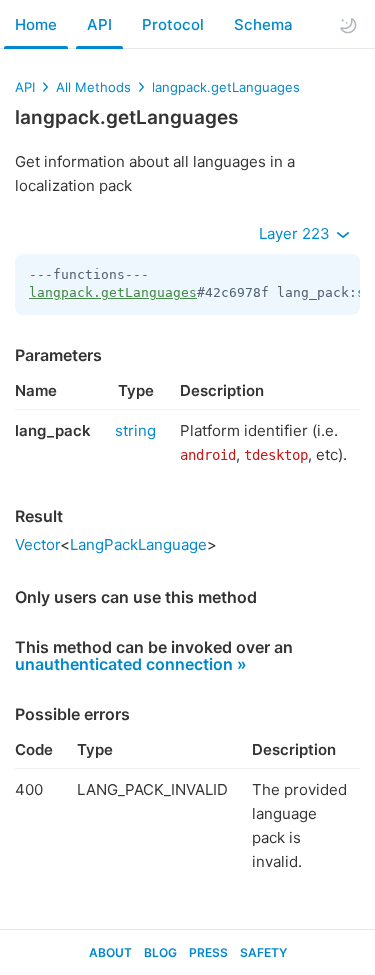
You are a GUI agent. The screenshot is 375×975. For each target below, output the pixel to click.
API (99, 24)
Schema (263, 24)
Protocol (173, 24)
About (110, 952)
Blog (160, 952)
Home (36, 24)
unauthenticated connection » (131, 664)
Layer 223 (296, 233)
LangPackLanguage (138, 544)
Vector (37, 544)
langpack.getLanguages (226, 87)
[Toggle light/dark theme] (348, 25)
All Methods (93, 87)
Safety (263, 952)
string (135, 430)
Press (208, 952)
